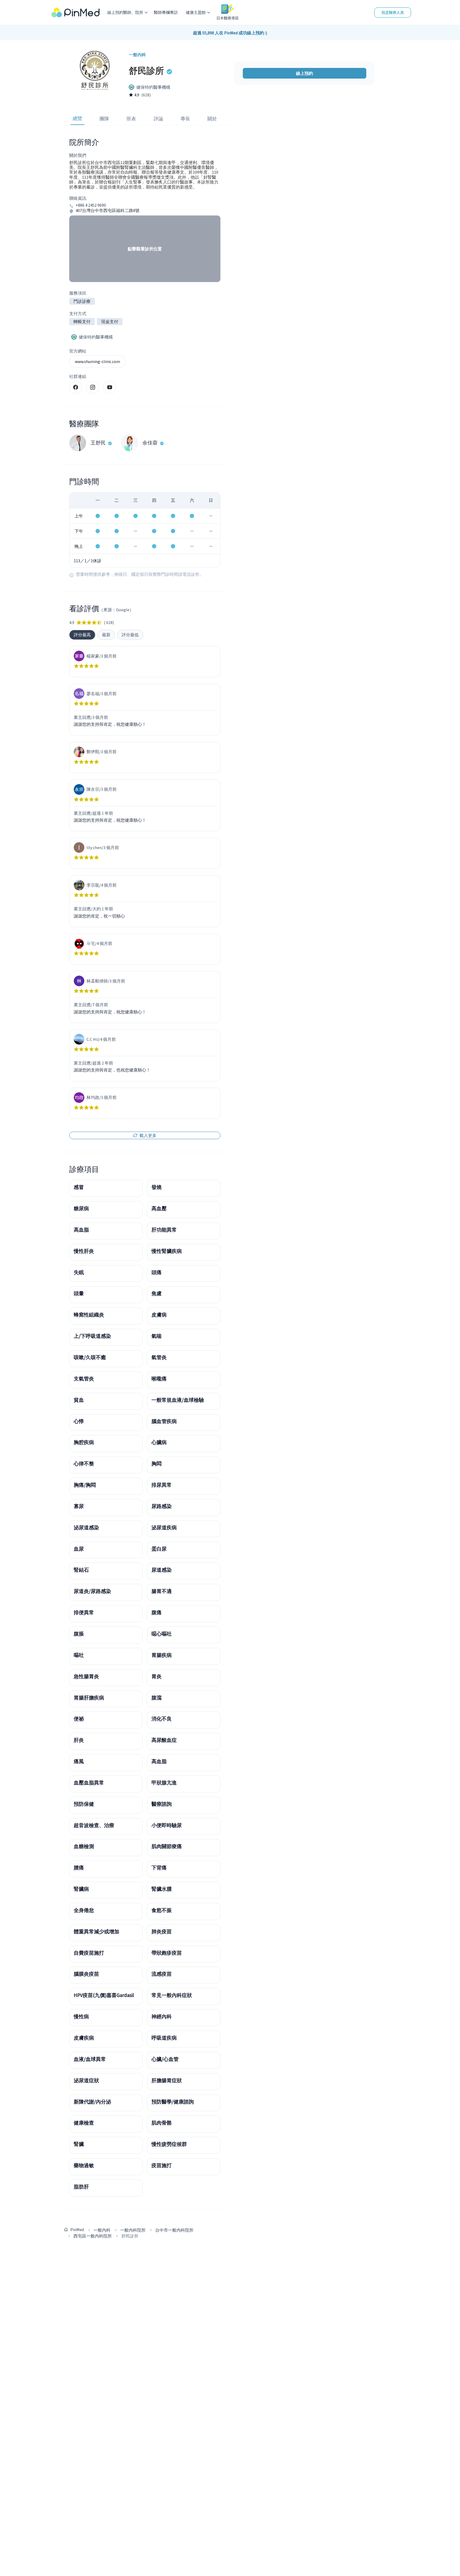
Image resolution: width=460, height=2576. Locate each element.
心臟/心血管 (165, 2059)
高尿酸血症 (164, 1740)
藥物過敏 (84, 2165)
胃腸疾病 (162, 1655)
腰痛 (79, 1868)
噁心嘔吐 (162, 1634)
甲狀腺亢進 (164, 1783)
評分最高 (82, 635)
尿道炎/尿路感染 (92, 1591)
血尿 (79, 1549)
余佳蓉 (150, 443)
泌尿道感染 (86, 1527)
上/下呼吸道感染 (92, 1336)
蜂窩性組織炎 (89, 1315)
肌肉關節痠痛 (167, 1846)
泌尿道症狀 (86, 2080)
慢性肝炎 (84, 1251)
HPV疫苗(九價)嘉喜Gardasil (104, 1995)
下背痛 (159, 1868)
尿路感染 (162, 1506)
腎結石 (81, 1570)
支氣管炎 (84, 1379)
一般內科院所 (133, 2230)
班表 (131, 119)
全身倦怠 (84, 1910)
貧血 (79, 1400)
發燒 (157, 1187)
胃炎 (157, 1676)
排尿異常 (162, 1485)
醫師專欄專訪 (166, 12)
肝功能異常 (164, 1230)
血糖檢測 (84, 1846)
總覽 (77, 118)
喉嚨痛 (159, 1379)
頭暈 (79, 1293)
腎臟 (79, 2144)
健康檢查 (84, 2123)
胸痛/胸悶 (85, 1485)
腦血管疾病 (164, 1421)
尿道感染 (162, 1570)
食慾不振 (162, 1910)
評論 (158, 119)
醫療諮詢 (162, 1804)
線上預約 (305, 73)
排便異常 (84, 1612)
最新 (106, 635)
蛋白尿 (159, 1549)
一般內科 (102, 2230)
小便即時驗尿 (167, 1825)
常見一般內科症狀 (172, 1995)
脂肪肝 (81, 2187)
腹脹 (79, 1634)
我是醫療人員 (393, 13)
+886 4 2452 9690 (91, 205)
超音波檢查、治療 (94, 1825)
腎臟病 (81, 1889)
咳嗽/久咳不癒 (90, 1357)
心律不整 (84, 1464)
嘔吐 (79, 1655)
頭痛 (157, 1272)
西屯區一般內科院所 (93, 2236)
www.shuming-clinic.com (97, 361)
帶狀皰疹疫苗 (167, 1953)
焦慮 (157, 1293)
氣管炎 (159, 1357)
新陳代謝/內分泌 (92, 2102)
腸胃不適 (162, 1591)
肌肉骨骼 (162, 2123)
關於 (212, 119)
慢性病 (81, 2016)
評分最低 (130, 635)
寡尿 (79, 1506)
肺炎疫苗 (162, 1931)
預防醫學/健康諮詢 (173, 2102)
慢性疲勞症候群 (169, 2144)
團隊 (104, 119)
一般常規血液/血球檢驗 (178, 1400)
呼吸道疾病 (164, 2038)
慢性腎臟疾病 (167, 1251)
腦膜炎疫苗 (86, 1974)
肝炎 (79, 1740)
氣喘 (157, 1336)
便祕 (79, 1719)
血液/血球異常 (90, 2059)
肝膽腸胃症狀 (167, 2080)
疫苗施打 (162, 2165)
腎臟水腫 (162, 1889)
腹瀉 (157, 1698)
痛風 (79, 1761)
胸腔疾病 (84, 1442)
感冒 (79, 1187)
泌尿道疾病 (164, 1527)
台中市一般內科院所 (174, 2230)
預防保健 (84, 1804)
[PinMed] (75, 13)
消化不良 (162, 1719)
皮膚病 (159, 1315)
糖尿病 (81, 1208)
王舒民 (98, 443)
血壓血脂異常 (89, 1783)
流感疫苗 (162, 1974)
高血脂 (81, 1230)
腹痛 (157, 1612)
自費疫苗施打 (89, 1953)
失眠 (79, 1272)
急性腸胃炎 (86, 1676)
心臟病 (159, 1442)
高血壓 (159, 1208)
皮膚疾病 (84, 2038)
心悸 (79, 1421)
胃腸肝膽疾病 (89, 1698)
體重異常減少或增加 (96, 1931)
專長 (185, 119)
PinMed (77, 2229)
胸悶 (157, 1464)
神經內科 (162, 2016)
